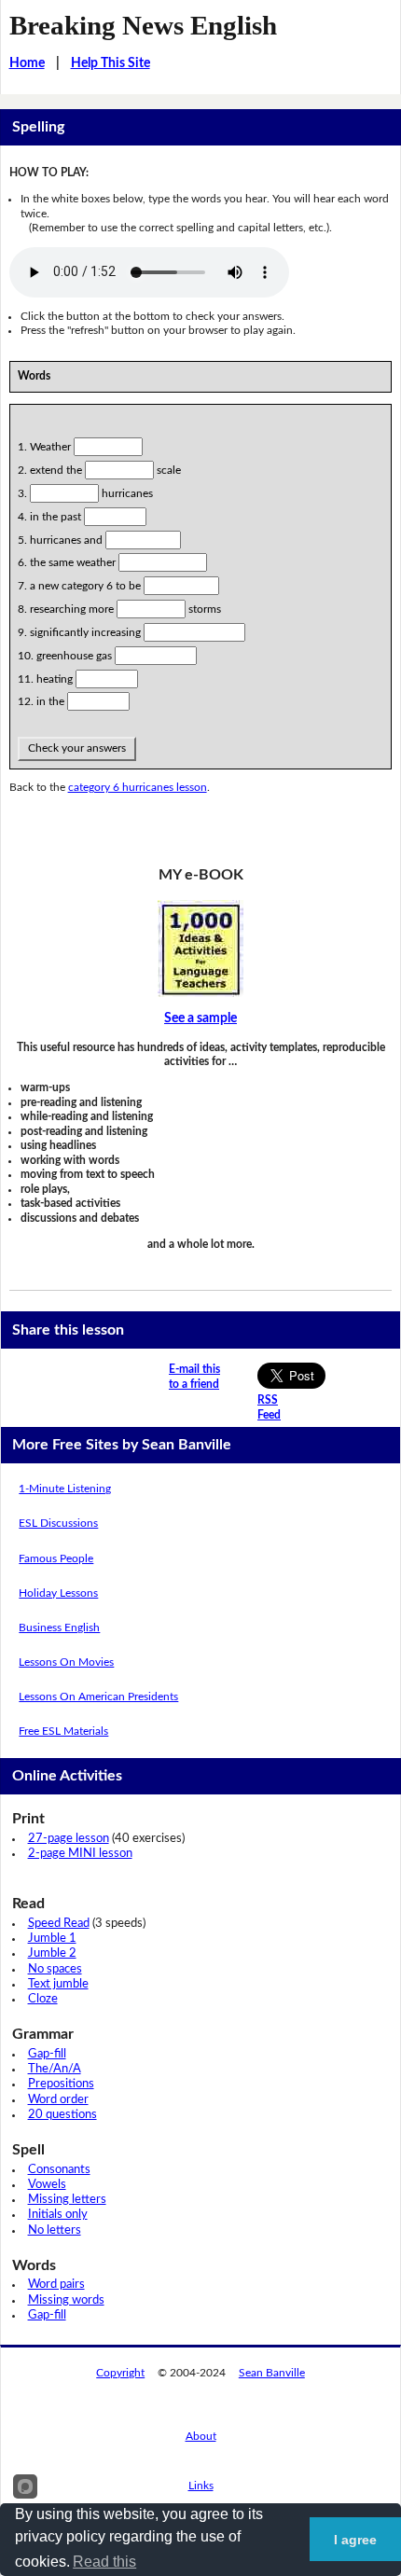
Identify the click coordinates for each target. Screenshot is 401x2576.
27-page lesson (69, 1839)
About (201, 2436)
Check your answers (77, 748)
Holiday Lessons (58, 1593)
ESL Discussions (58, 1523)
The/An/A (55, 2069)
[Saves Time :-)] (201, 949)
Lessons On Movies (66, 1662)
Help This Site (111, 63)
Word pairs (56, 2285)
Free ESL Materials (63, 1731)
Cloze (43, 1999)
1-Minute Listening (65, 1489)
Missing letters (67, 2200)
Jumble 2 (52, 1953)
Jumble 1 (52, 1939)
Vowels (47, 2185)
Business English (59, 1627)
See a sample (200, 1018)
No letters (55, 2230)
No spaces (55, 1969)
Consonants (59, 2170)
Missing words (66, 2300)
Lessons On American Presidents (98, 1697)
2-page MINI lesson (80, 1854)
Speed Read (59, 1924)
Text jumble (58, 1984)
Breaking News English (143, 25)
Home (27, 63)
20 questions (62, 2115)
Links (201, 2486)
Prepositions (61, 2084)
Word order (58, 2100)
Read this (104, 2562)
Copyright (120, 2373)
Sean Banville (272, 2373)
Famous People (56, 1558)
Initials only (58, 2215)
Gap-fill (47, 2054)
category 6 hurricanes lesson (138, 787)
